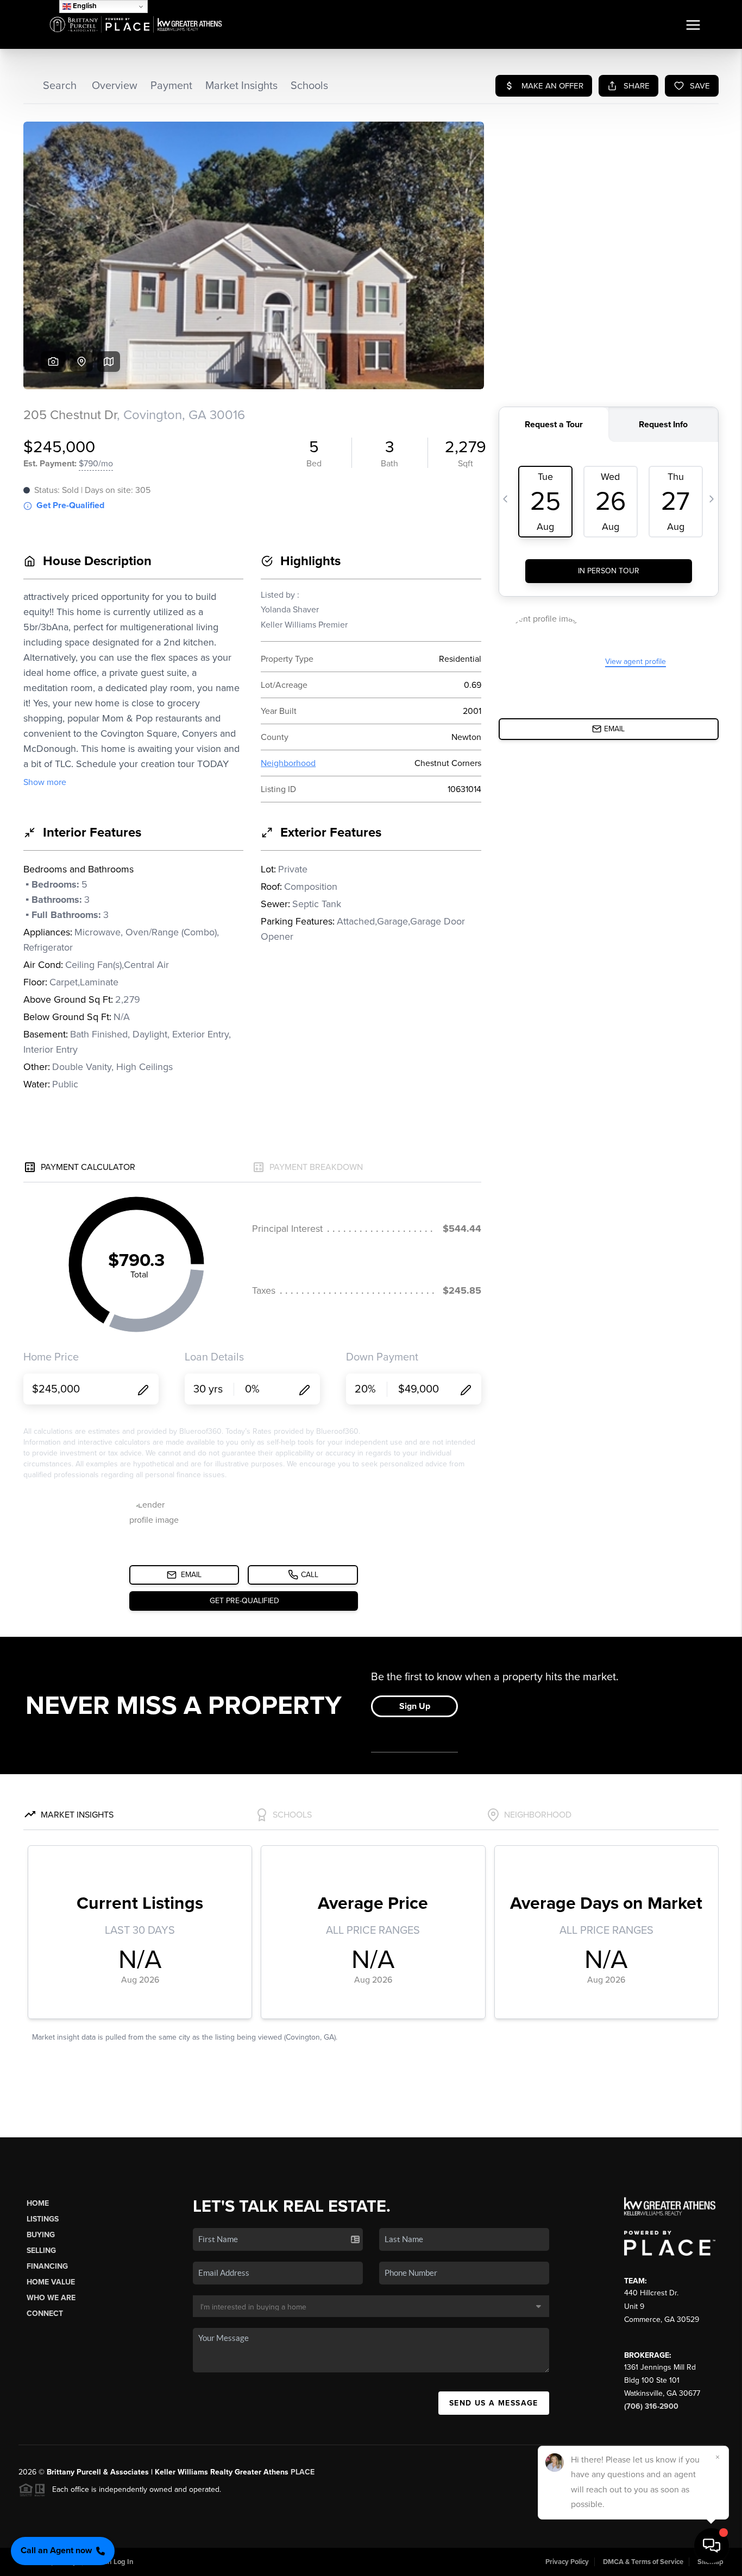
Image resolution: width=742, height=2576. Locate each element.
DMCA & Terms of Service (643, 2562)
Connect (45, 2314)
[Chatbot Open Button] (712, 2546)
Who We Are (51, 2298)
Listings (43, 2219)
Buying (41, 2235)
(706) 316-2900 (651, 2406)
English (84, 6)
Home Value (51, 2282)
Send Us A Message (494, 2403)
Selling (41, 2251)
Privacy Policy (567, 2562)
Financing (47, 2266)
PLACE (303, 2472)
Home (38, 2203)
